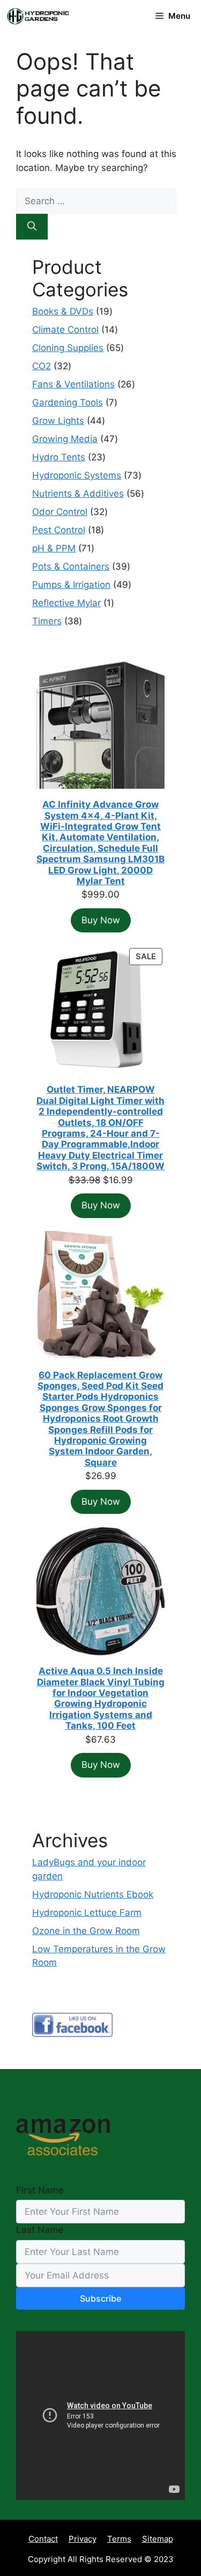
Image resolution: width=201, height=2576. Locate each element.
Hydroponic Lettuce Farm (87, 1913)
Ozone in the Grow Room (86, 1931)
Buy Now (101, 920)
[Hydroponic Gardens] (38, 16)
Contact (43, 2539)
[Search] (32, 227)
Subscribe (100, 2298)
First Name (40, 2190)
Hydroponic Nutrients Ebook (93, 1894)
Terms (119, 2539)
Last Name (40, 2230)
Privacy (83, 2539)
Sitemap (158, 2539)
